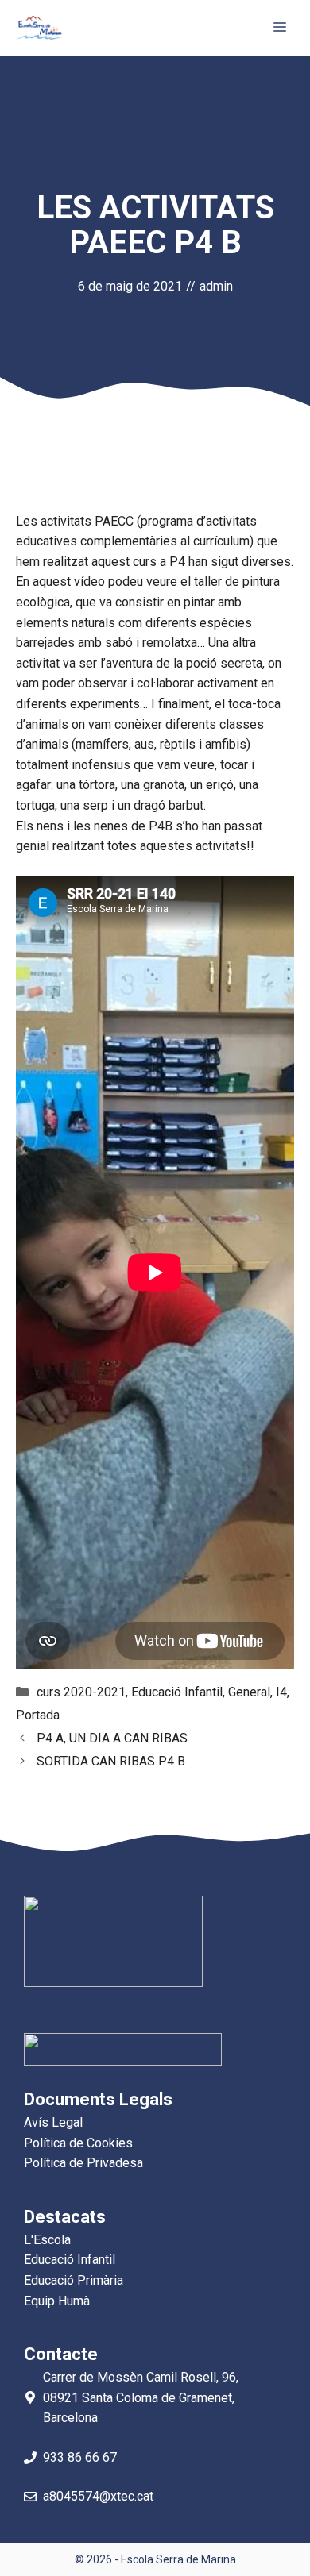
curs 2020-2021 (81, 1692)
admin (216, 286)
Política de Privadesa (83, 2163)
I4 (281, 1692)
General (249, 1692)
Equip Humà (57, 2301)
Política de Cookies (78, 2143)
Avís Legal (53, 2122)
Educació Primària (74, 2280)
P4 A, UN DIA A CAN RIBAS (112, 1738)
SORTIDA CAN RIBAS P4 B (111, 1761)
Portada (38, 1715)
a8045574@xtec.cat (98, 2496)
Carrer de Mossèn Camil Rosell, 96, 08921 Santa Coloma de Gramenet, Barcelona (141, 2397)
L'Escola (47, 2240)
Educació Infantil (177, 1692)
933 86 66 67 (80, 2457)
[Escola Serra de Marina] (39, 28)
